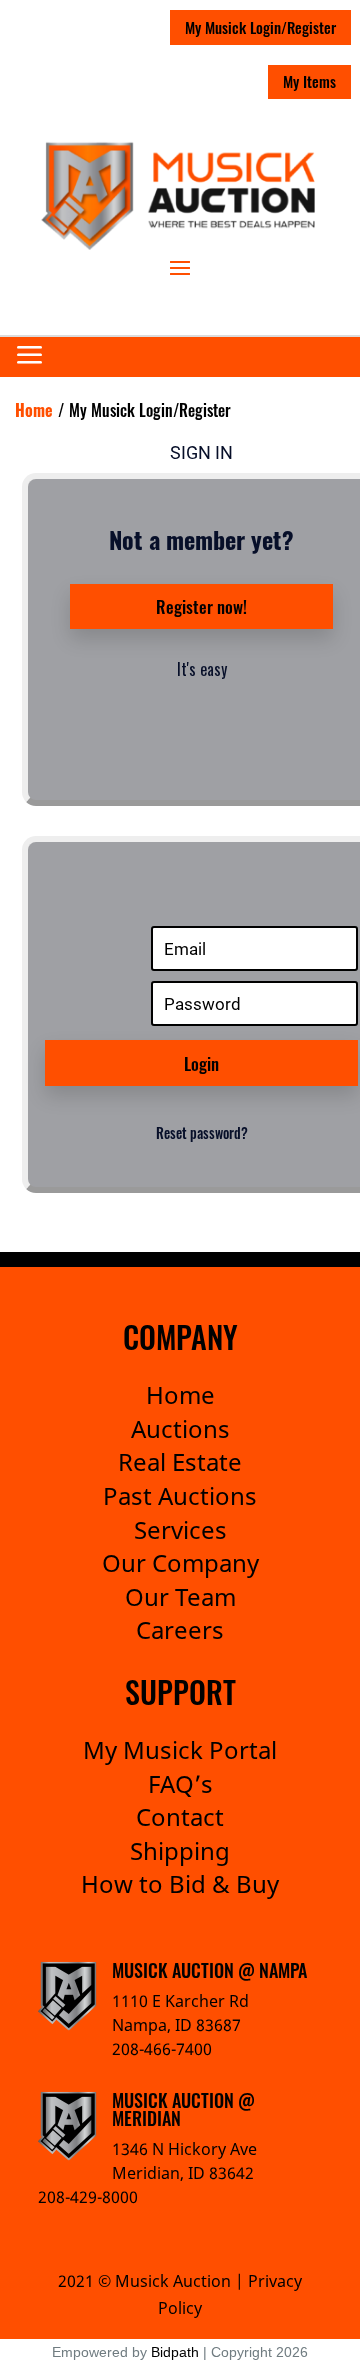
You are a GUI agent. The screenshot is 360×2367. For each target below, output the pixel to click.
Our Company (180, 1562)
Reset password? (202, 1132)
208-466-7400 (162, 2049)
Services (180, 1529)
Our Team (180, 1596)
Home (180, 1394)
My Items (309, 81)
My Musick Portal (180, 1749)
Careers (180, 1629)
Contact (180, 1816)
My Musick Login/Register (260, 27)
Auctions (180, 1428)
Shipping (180, 1850)
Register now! (201, 606)
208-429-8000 (88, 2197)
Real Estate (180, 1461)
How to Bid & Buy (180, 1883)
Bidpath (175, 2352)
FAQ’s (180, 1783)
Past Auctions (180, 1495)
